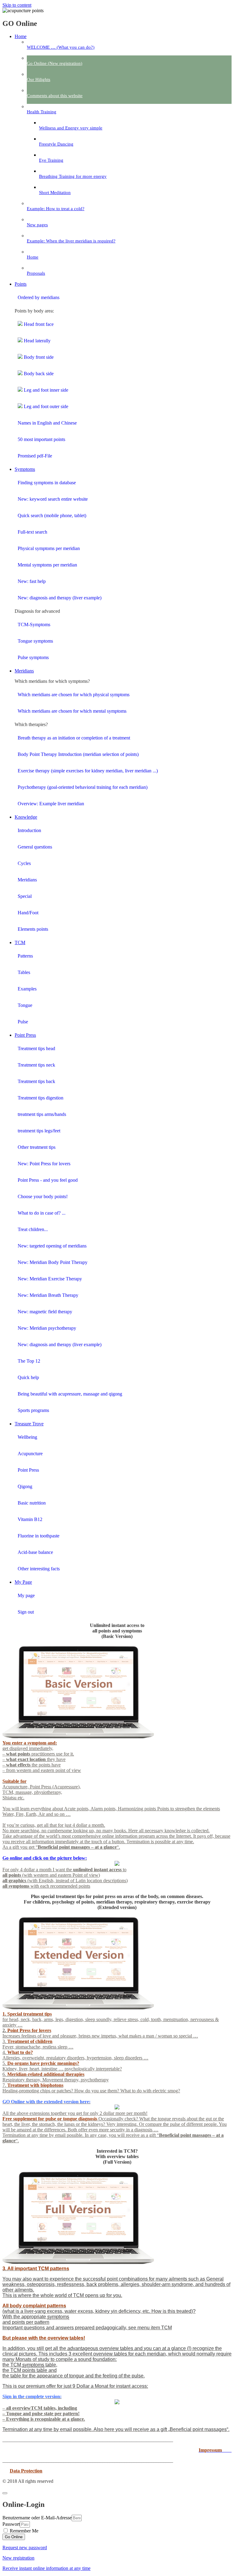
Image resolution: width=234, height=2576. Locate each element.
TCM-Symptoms (34, 625)
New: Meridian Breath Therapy (48, 1295)
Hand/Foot (28, 913)
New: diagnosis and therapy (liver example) (60, 598)
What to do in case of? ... (42, 1213)
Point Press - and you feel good (48, 1180)
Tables (24, 972)
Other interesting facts (39, 1569)
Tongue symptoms (35, 641)
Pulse (23, 1022)
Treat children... (33, 1229)
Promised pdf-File (35, 456)
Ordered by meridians (39, 297)
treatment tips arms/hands (42, 1114)
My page (26, 1595)
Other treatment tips (37, 1147)
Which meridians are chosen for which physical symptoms (74, 695)
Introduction (29, 830)
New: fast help (32, 581)
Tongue (25, 1005)
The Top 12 (29, 1361)
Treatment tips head (36, 1048)
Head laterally (37, 341)
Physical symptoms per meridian (49, 548)
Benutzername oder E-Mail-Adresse (37, 2518)
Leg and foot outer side (45, 406)
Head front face (38, 324)
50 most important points (41, 439)
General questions (35, 847)
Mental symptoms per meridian (47, 565)
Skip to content (17, 5)
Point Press (28, 1470)
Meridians (27, 880)
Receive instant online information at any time (46, 2568)
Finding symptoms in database (47, 483)
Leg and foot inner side (45, 390)
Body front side (38, 357)
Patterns (25, 956)
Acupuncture (30, 1454)
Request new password (25, 2548)
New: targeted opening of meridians (52, 1246)
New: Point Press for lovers (44, 1164)
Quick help (28, 1377)
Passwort (11, 2524)
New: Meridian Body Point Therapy (53, 1262)
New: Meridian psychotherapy (47, 1328)
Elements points (33, 929)
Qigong (25, 1486)
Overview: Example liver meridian (51, 804)
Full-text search (32, 532)
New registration (18, 2558)
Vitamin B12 (30, 1519)
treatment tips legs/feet (39, 1131)
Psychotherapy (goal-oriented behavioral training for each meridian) (83, 787)
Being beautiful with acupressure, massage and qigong (70, 1394)
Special (25, 896)
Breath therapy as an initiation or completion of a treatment (74, 738)
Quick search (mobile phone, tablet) (52, 515)
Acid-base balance (35, 1552)
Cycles (24, 863)
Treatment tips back (36, 1081)
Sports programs (33, 1410)
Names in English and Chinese (47, 423)
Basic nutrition (32, 1503)
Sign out (26, 1612)
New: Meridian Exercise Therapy (50, 1279)
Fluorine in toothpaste (39, 1536)
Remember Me (23, 2531)
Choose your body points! (43, 1196)
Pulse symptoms (33, 657)
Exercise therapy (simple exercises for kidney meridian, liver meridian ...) (88, 771)
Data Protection (26, 2471)
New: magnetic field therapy (45, 1312)
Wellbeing (27, 1437)
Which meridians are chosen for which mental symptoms (72, 711)
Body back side (38, 374)
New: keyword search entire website (53, 499)
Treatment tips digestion (41, 1098)
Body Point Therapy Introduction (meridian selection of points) (78, 754)
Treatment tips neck (36, 1065)
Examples (27, 989)
